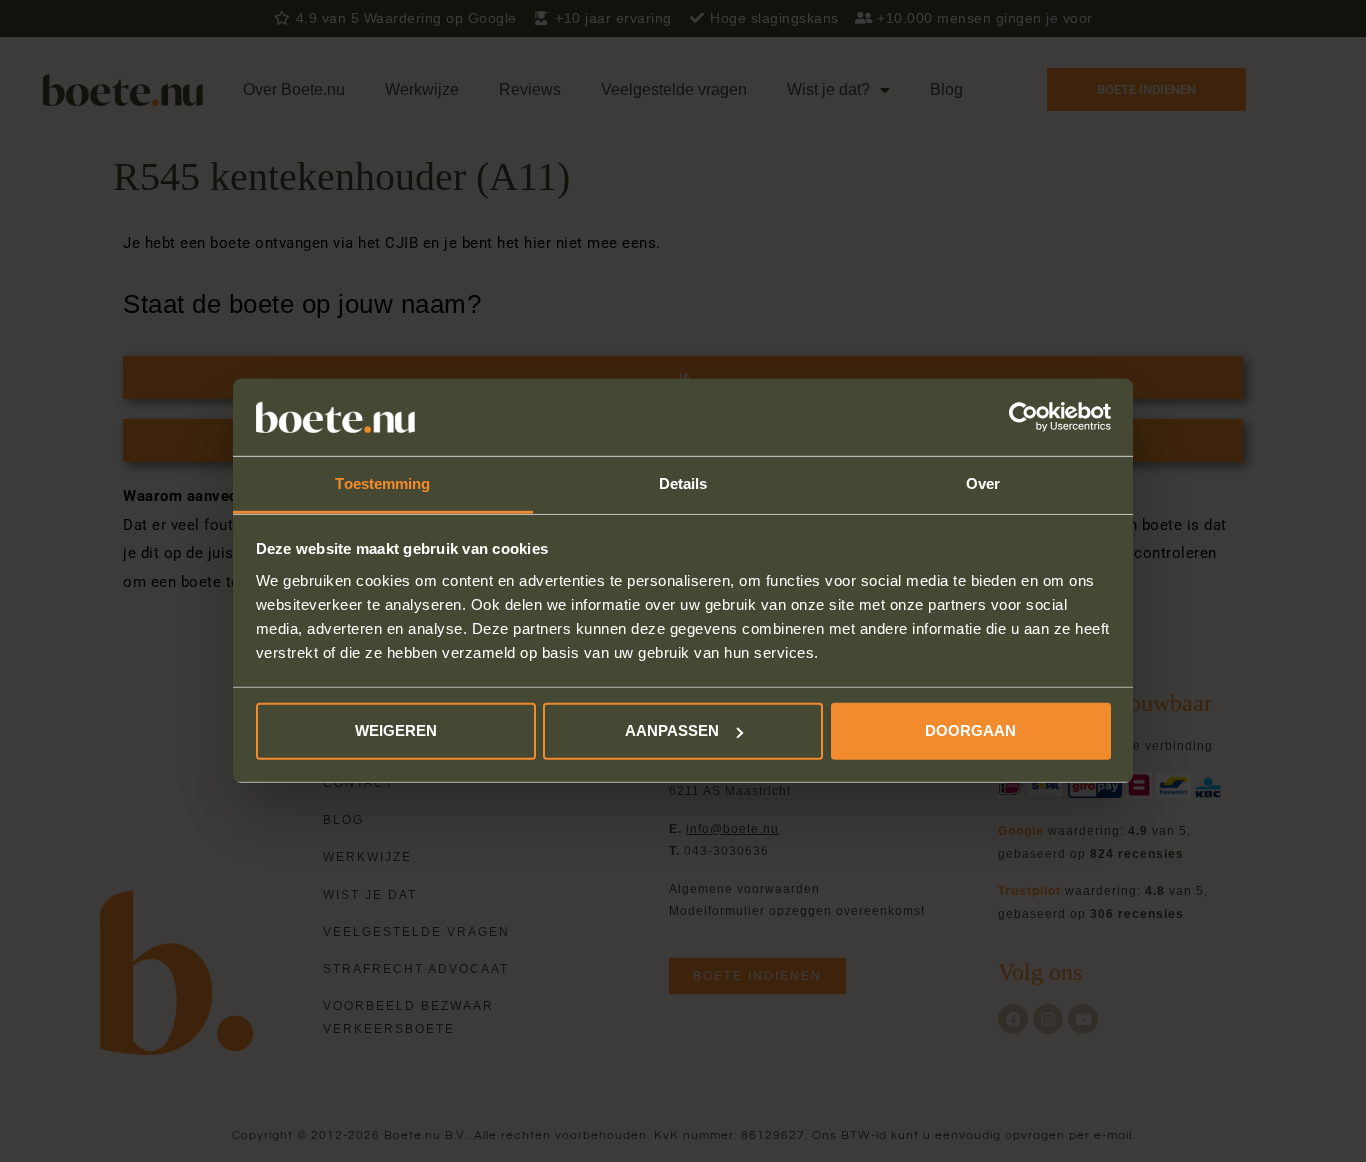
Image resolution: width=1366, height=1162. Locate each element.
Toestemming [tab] (382, 483)
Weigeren (396, 730)
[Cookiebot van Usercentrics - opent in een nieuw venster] (1023, 417)
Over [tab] (983, 483)
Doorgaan (970, 730)
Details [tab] (683, 483)
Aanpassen (672, 730)
